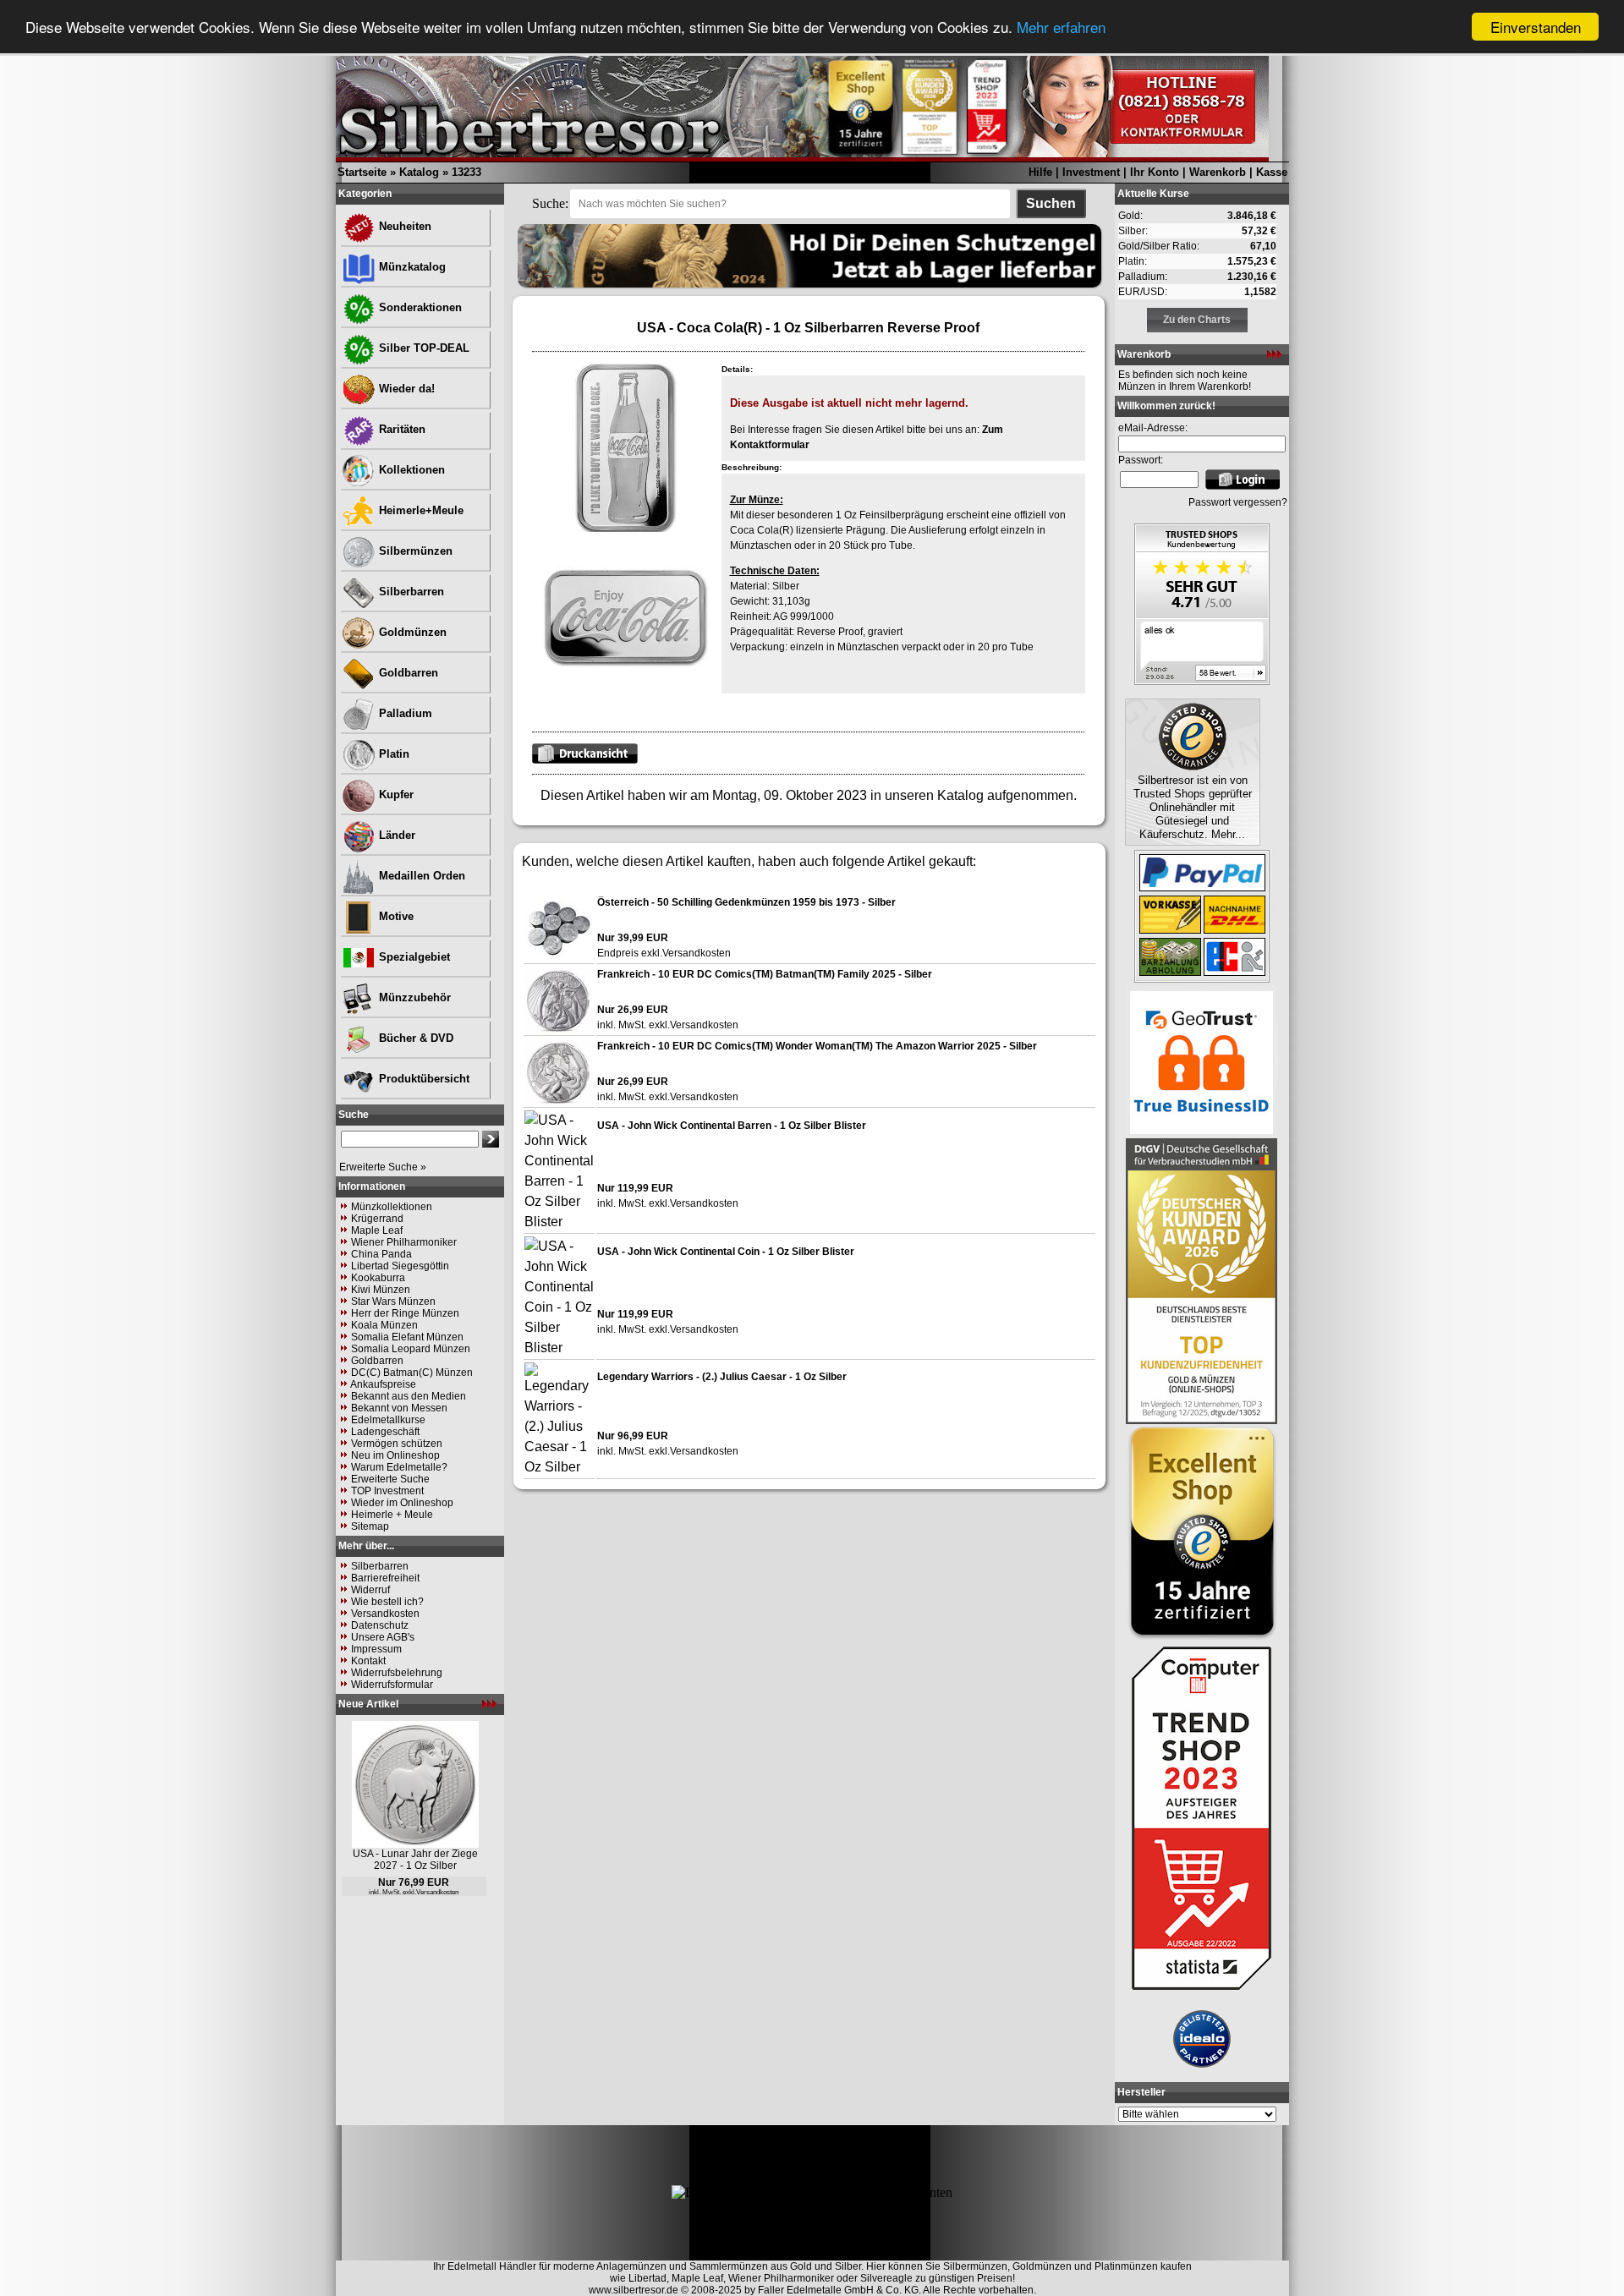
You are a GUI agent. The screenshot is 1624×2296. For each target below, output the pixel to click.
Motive (395, 916)
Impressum (376, 1649)
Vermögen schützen (397, 1444)
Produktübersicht (422, 1079)
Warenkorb (1218, 172)
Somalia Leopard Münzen (411, 1349)
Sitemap (370, 1526)
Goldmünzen (411, 632)
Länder (395, 835)
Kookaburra (378, 1278)
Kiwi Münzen (381, 1290)
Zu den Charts (1197, 320)
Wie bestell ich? (387, 1602)
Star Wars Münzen (393, 1301)
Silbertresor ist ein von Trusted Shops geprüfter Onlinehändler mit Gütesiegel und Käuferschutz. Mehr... (1193, 807)
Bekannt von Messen (399, 1408)
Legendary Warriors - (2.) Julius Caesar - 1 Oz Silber (722, 1377)
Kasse (1272, 172)
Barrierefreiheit (385, 1578)
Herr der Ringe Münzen (405, 1313)
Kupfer (395, 795)
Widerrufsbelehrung (397, 1673)
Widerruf (370, 1590)
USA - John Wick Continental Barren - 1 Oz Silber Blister (732, 1126)
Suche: (550, 203)
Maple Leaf (377, 1230)
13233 (466, 172)
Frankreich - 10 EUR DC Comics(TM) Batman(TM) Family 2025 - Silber (765, 974)
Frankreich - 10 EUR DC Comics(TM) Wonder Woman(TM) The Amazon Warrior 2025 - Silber (817, 1046)
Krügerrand (377, 1219)
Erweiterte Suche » (383, 1167)
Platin (392, 754)
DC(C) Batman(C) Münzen (412, 1373)
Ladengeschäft (385, 1432)
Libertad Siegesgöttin (400, 1266)
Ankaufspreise (383, 1384)
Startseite (362, 172)
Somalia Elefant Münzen (407, 1337)
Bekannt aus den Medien (409, 1396)
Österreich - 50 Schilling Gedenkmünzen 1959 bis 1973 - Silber (746, 902)
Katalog (419, 172)
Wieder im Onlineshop (402, 1503)
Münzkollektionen (392, 1207)
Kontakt (368, 1661)
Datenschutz (380, 1625)
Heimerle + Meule (392, 1515)
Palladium (404, 713)
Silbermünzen (414, 551)
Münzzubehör (413, 997)
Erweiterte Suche (390, 1479)
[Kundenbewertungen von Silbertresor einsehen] (1202, 680)
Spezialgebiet (413, 957)
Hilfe (1040, 172)
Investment (1091, 172)
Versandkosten (385, 1614)
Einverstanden (1536, 27)
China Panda (381, 1254)
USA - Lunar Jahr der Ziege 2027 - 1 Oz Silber (415, 1860)
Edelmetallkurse (388, 1420)
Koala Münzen (384, 1325)
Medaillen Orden (420, 876)
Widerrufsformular (392, 1685)
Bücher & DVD (414, 1038)
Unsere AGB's (383, 1637)
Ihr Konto (1155, 172)
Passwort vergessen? (1238, 502)
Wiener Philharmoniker (404, 1242)
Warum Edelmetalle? (399, 1467)
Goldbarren (407, 673)
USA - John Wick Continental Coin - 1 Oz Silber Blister (726, 1252)
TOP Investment (387, 1491)
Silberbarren (410, 592)
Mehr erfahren (1061, 27)
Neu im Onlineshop (395, 1455)
